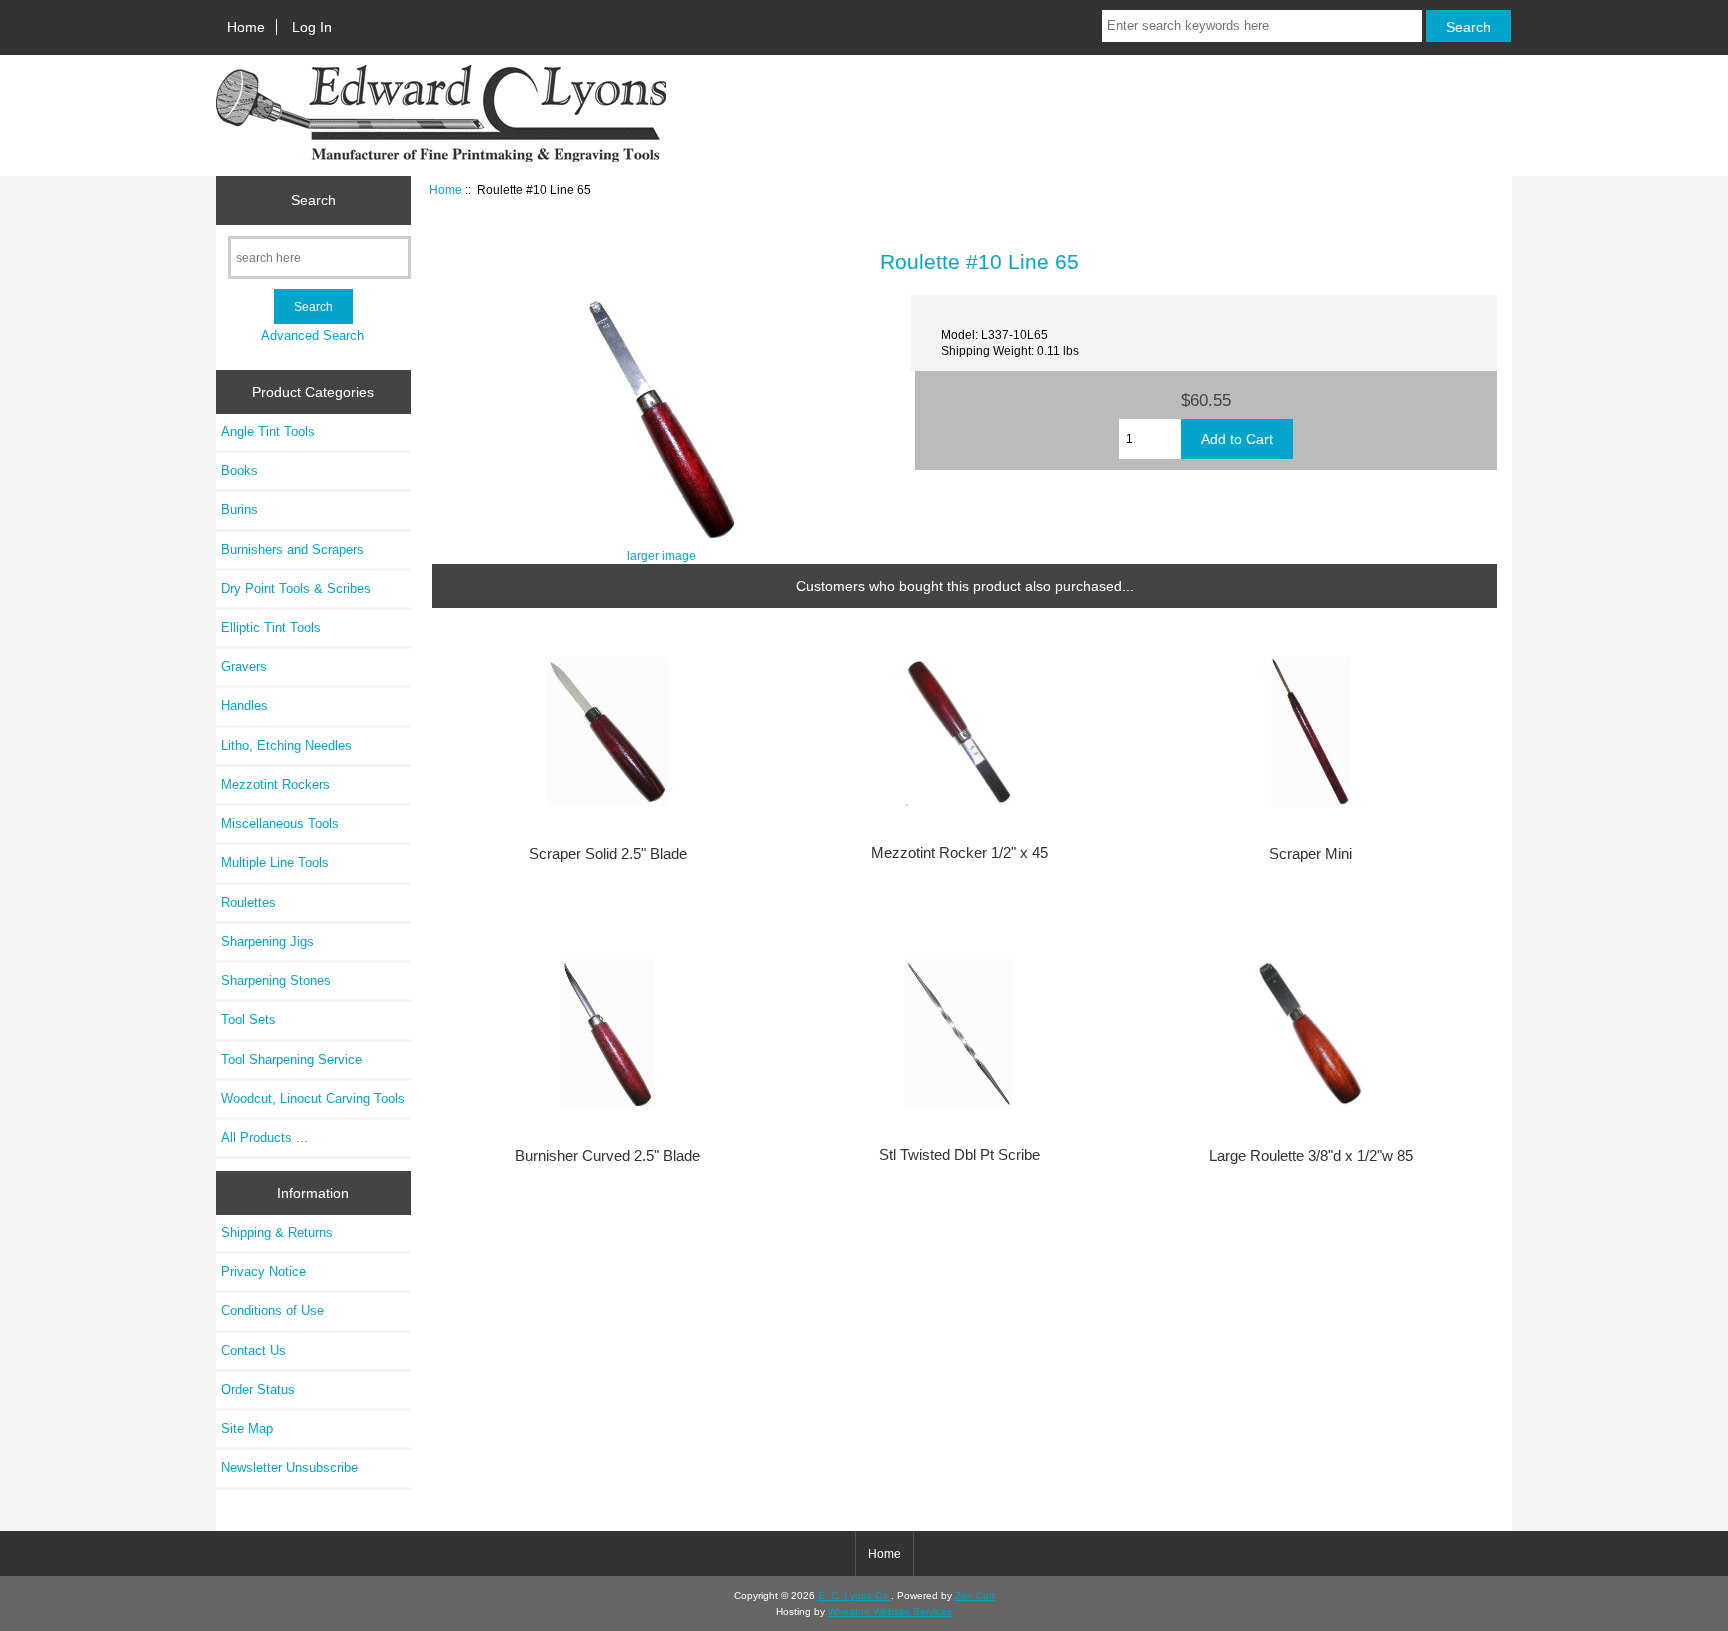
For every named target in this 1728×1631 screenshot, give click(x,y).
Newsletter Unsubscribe (289, 1467)
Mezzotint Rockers (275, 784)
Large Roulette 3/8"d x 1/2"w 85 (1311, 1156)
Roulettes (248, 902)
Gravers (244, 666)
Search (313, 200)
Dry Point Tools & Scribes (296, 588)
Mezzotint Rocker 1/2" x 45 (959, 853)
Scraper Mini (1310, 854)
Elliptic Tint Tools (271, 627)
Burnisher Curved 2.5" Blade (607, 1156)
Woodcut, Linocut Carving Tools (313, 1098)
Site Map (247, 1428)
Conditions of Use (272, 1310)
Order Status (258, 1389)
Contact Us (253, 1350)
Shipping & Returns (277, 1232)
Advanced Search (312, 335)
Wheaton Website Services (890, 1611)
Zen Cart (975, 1595)
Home (246, 27)
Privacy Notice (263, 1271)
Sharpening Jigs (267, 941)
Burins (239, 509)
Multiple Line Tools (275, 862)
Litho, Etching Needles (286, 745)
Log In (312, 27)
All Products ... (264, 1137)
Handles (244, 705)
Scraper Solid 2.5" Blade (608, 854)
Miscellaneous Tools (280, 823)
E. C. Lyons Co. (854, 1595)
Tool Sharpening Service (291, 1059)
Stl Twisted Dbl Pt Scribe (959, 1155)
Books (239, 470)
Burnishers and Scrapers (292, 549)
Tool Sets (248, 1019)
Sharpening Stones (276, 980)
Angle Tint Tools (268, 431)
